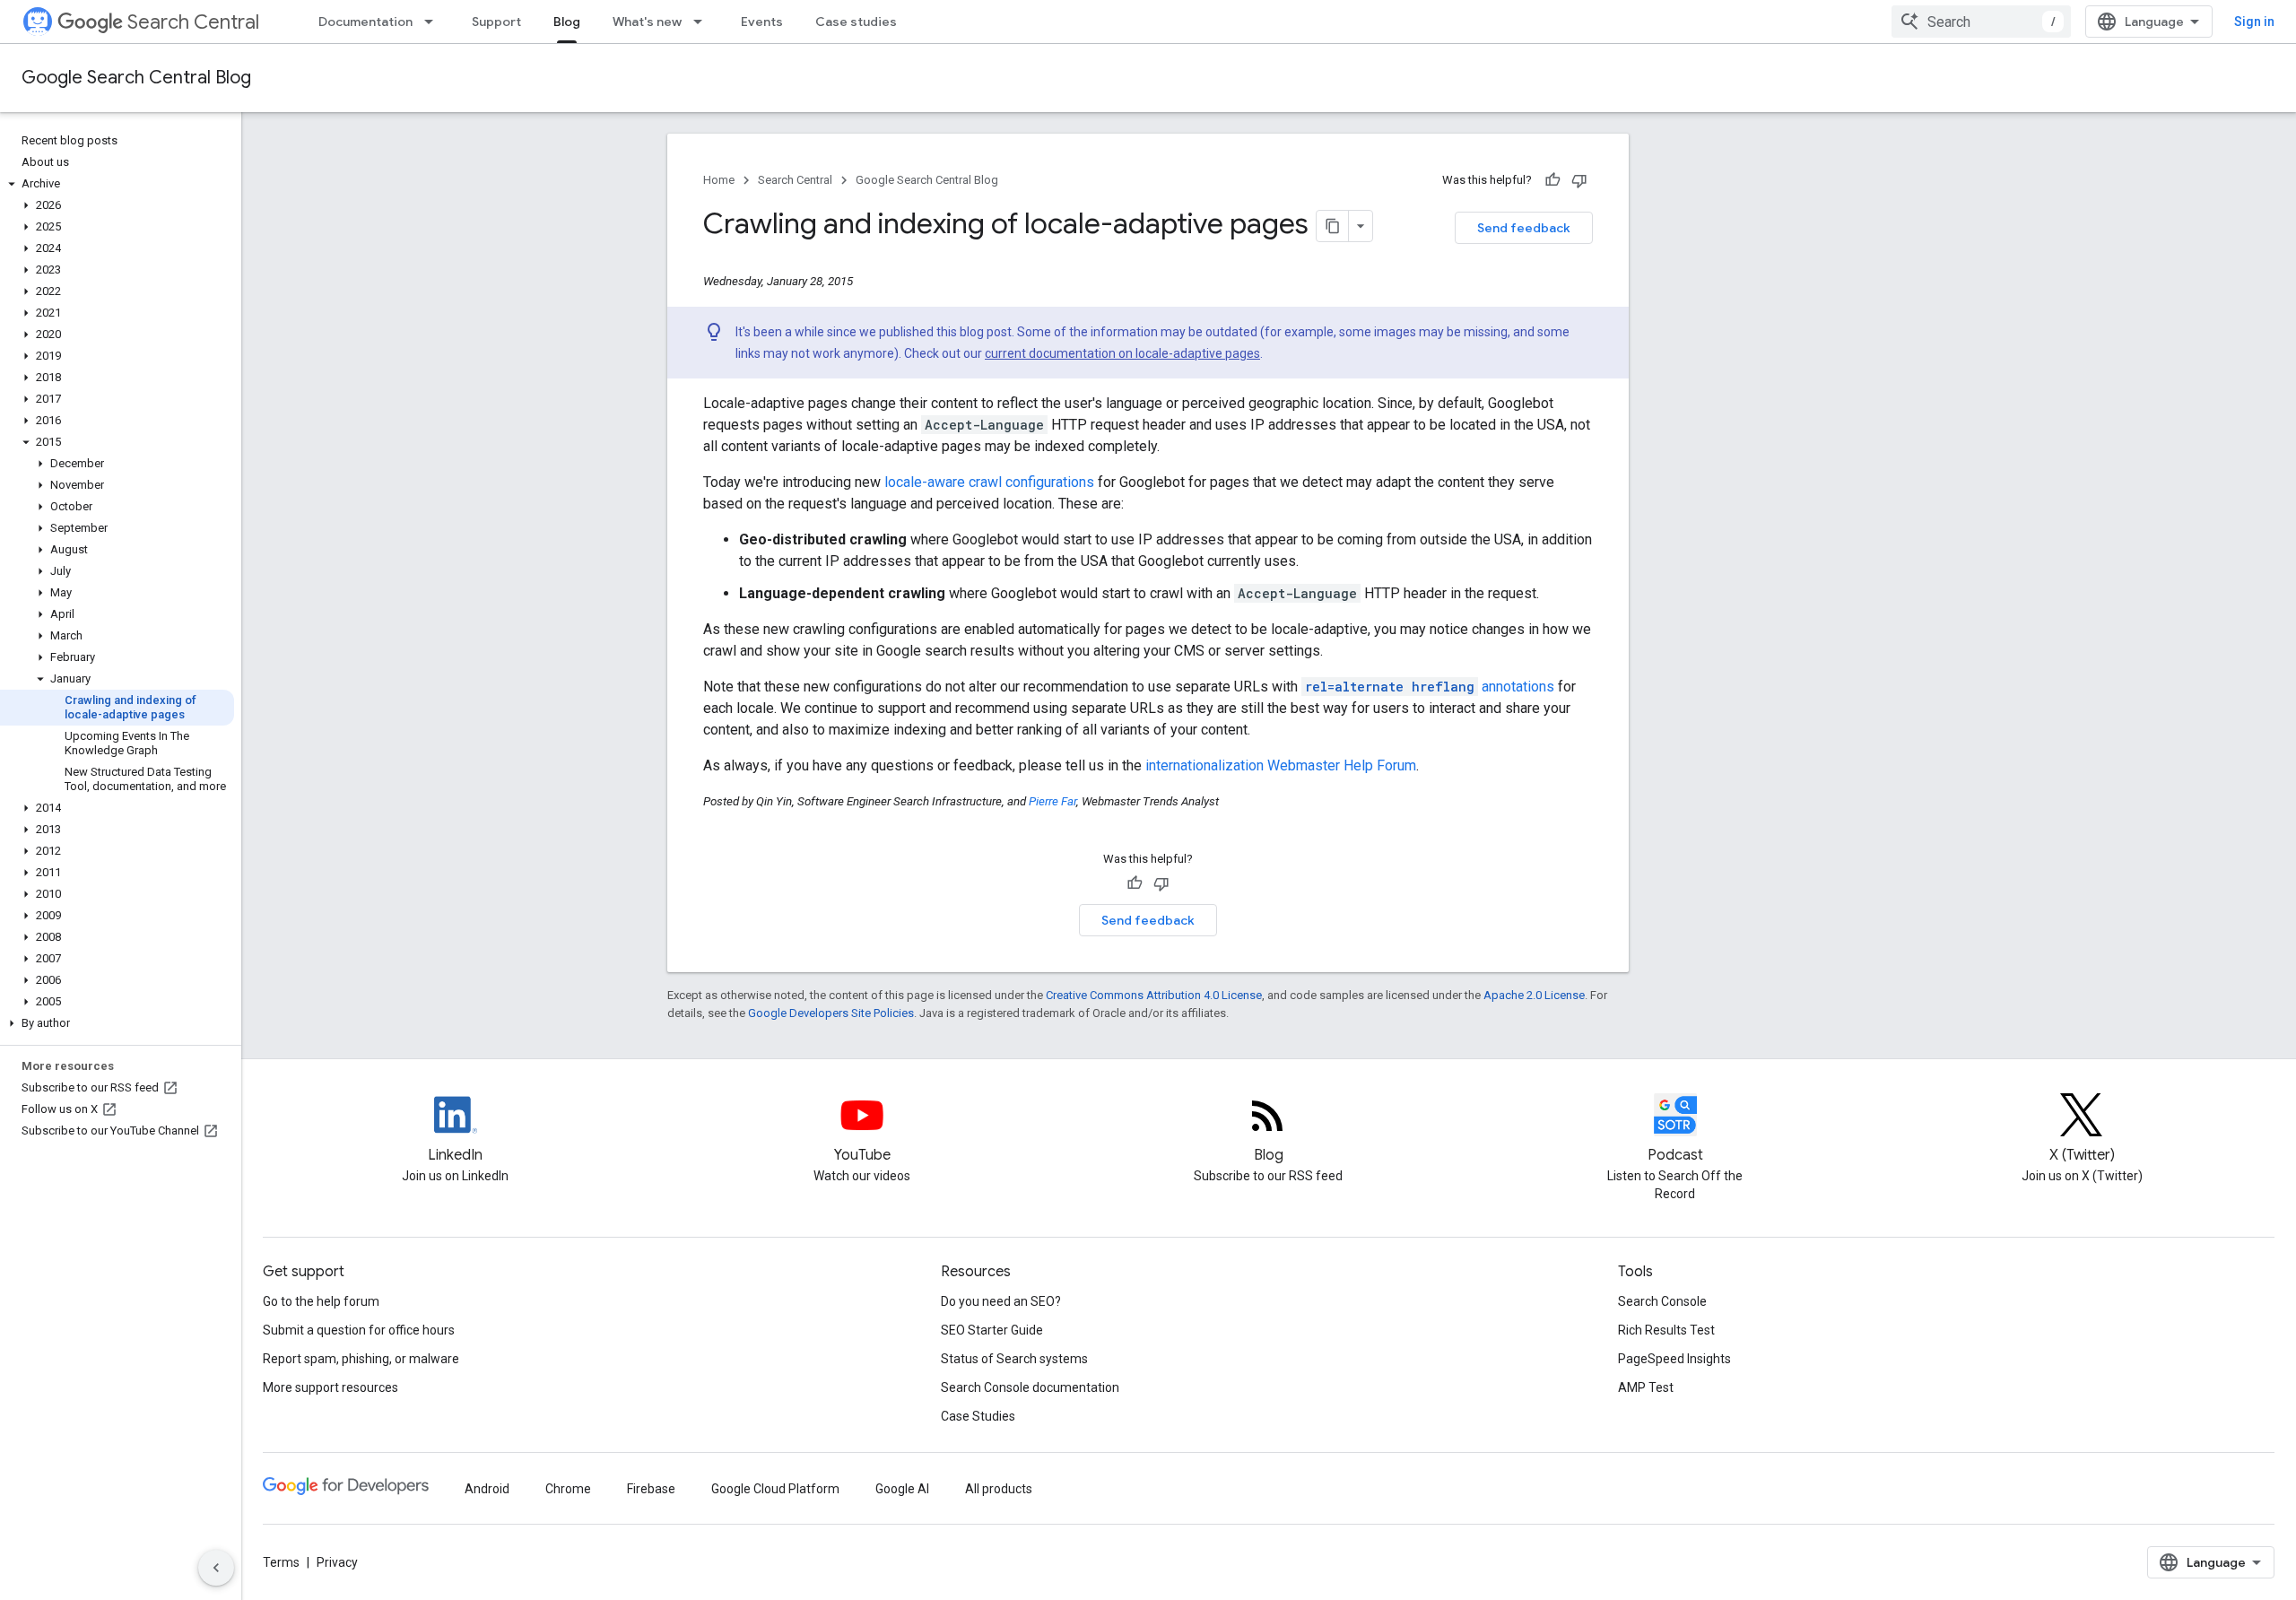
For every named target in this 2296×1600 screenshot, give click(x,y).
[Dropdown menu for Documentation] (434, 22)
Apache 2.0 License (1534, 995)
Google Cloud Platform (775, 1489)
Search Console (1662, 1301)
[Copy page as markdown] (1333, 226)
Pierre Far (1052, 801)
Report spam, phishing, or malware (361, 1359)
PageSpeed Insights (1674, 1359)
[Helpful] (1552, 180)
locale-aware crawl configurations (989, 482)
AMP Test (1646, 1387)
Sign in (2254, 22)
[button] (117, 184)
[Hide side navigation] (216, 1568)
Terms (281, 1562)
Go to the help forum (321, 1301)
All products (999, 1489)
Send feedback (1524, 228)
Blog (567, 22)
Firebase (651, 1489)
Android (487, 1489)
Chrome (568, 1489)
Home (719, 180)
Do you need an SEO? (1001, 1301)
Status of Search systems (1014, 1359)
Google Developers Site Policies (831, 1013)
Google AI (902, 1489)
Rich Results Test (1666, 1330)
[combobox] (1981, 22)
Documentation (365, 22)
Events (762, 22)
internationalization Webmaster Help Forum (1281, 765)
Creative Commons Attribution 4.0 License (1154, 995)
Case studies (856, 22)
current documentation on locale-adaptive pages (1122, 353)
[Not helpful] (1579, 180)
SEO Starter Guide (992, 1330)
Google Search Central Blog (136, 78)
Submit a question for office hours (359, 1330)
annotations (1430, 687)
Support (496, 22)
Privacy (337, 1562)
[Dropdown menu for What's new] (703, 22)
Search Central (193, 22)
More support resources (330, 1387)
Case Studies (978, 1416)
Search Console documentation (1030, 1387)
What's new (647, 22)
